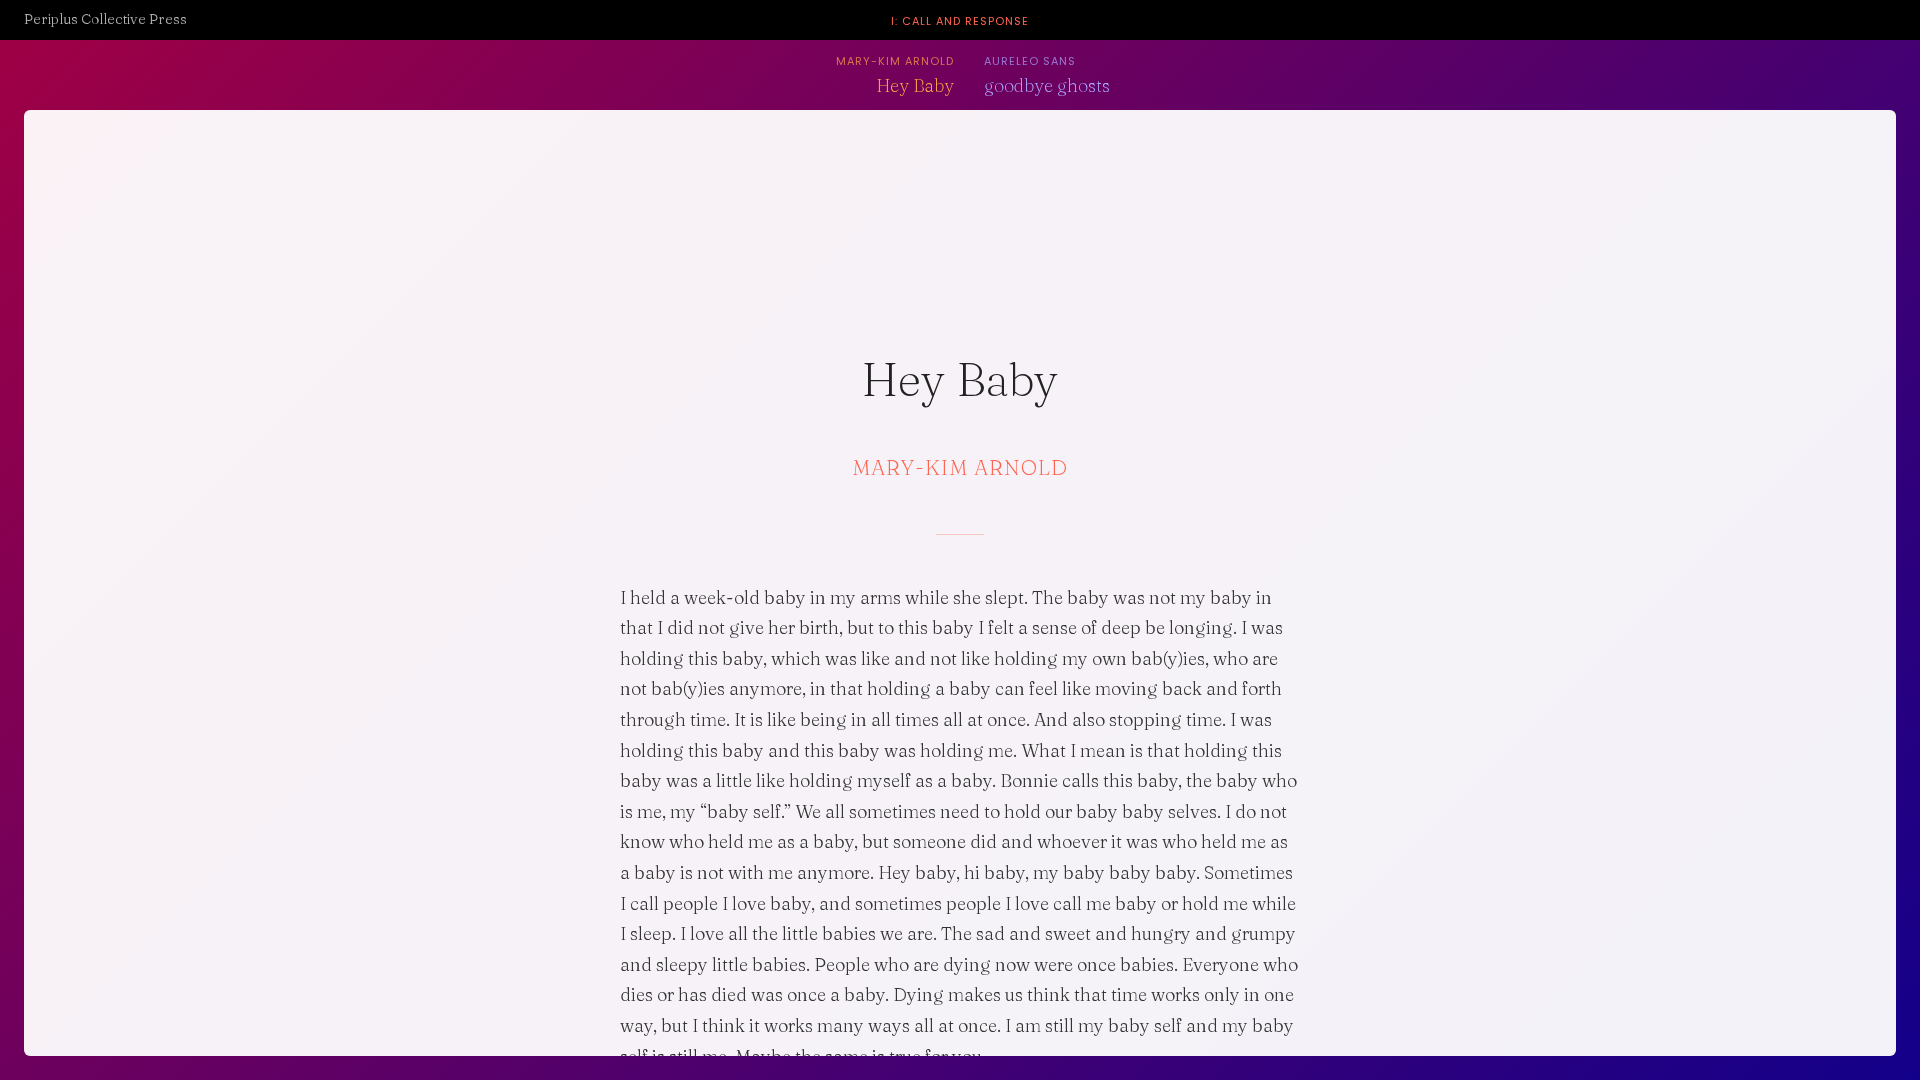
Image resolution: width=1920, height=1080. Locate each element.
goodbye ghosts (1047, 85)
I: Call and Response (960, 21)
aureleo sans (1030, 61)
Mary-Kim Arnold (895, 61)
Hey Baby (915, 85)
